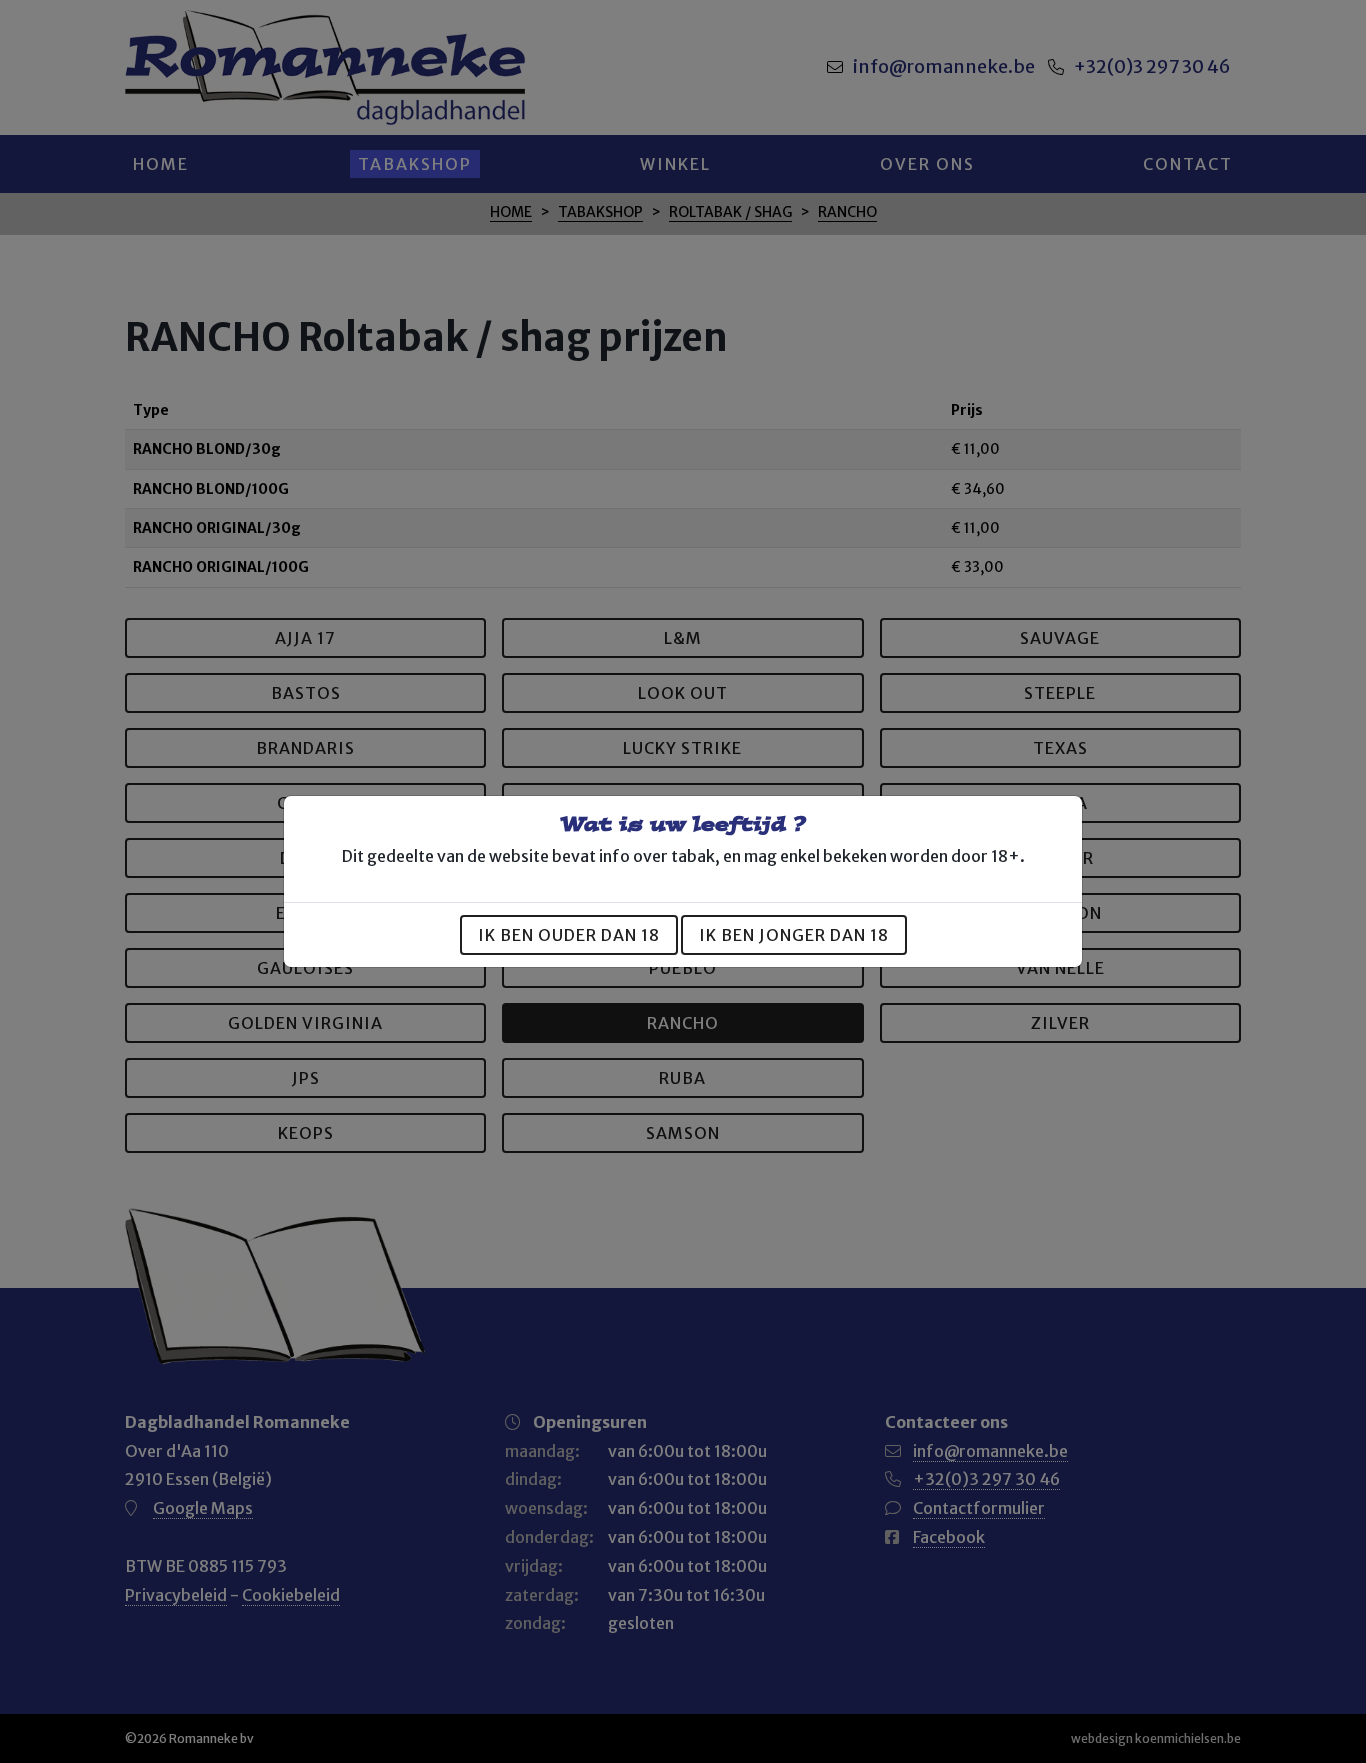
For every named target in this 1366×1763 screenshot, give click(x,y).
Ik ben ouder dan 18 (569, 935)
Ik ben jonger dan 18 (794, 935)
